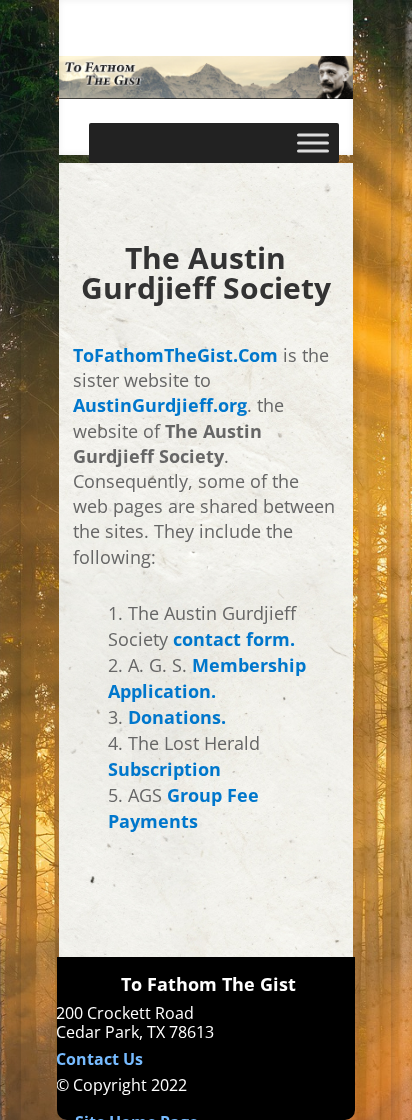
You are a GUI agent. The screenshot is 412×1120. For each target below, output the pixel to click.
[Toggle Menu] (313, 142)
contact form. (234, 639)
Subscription (164, 769)
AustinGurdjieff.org (160, 405)
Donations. (177, 717)
